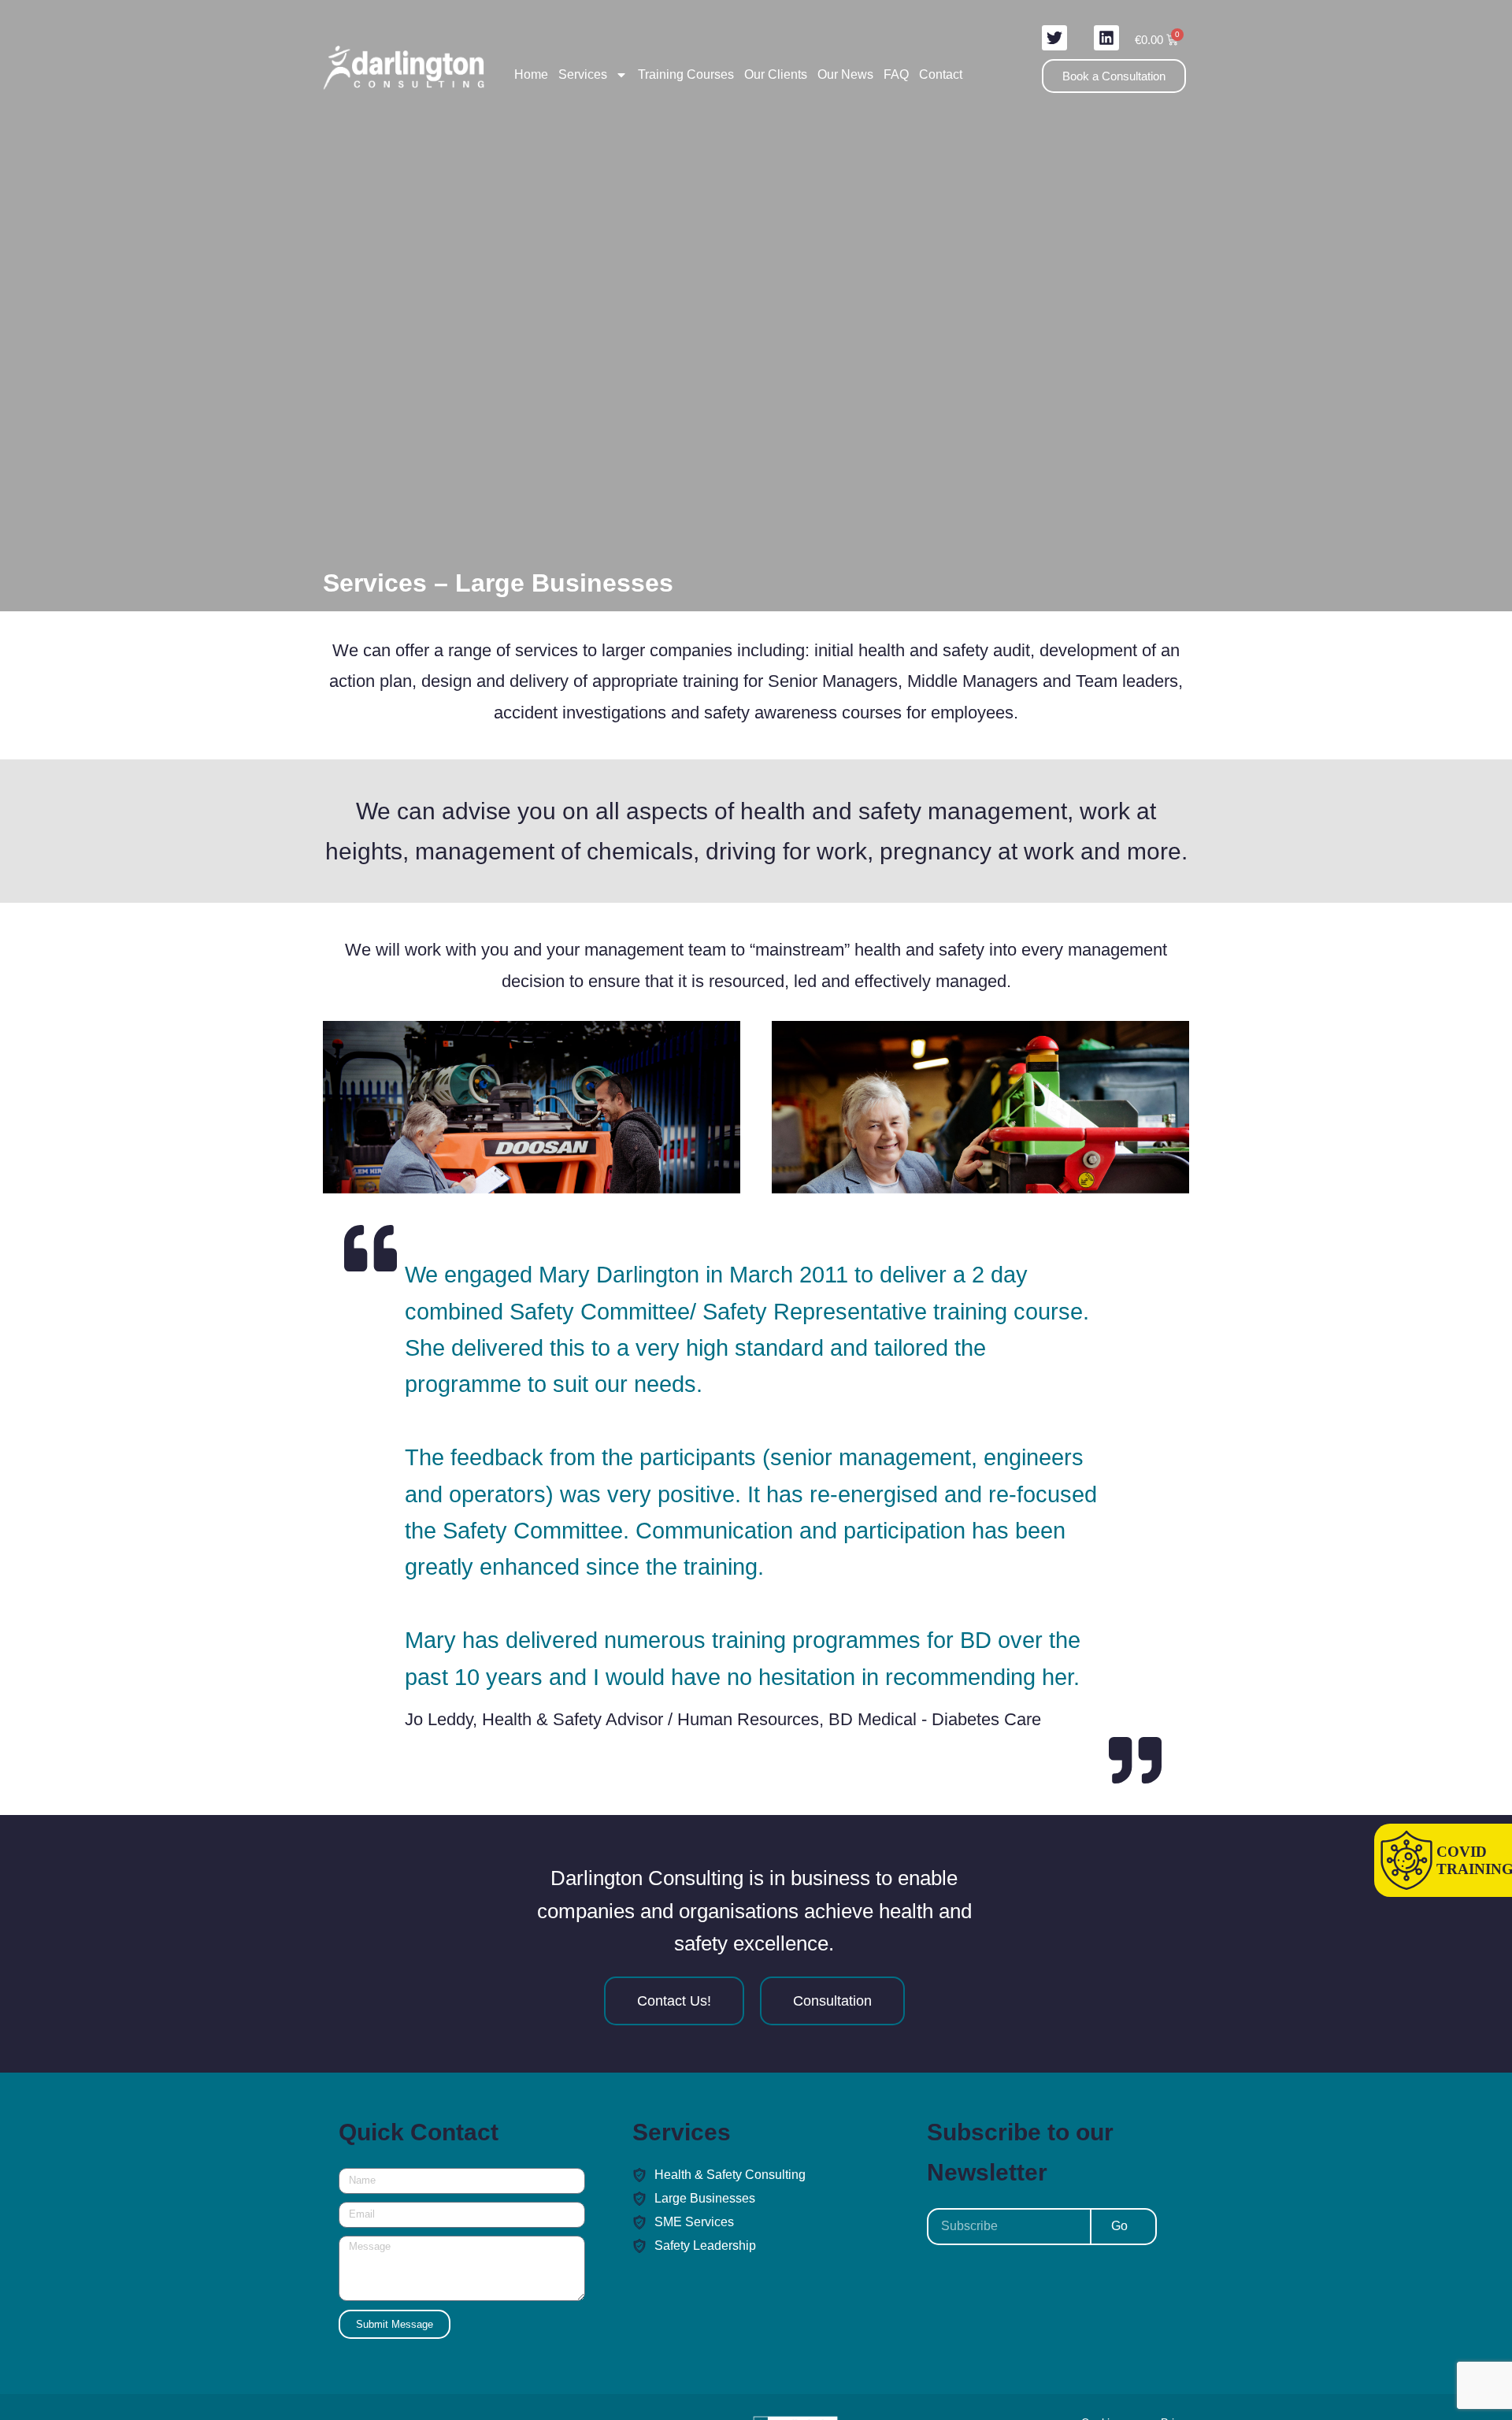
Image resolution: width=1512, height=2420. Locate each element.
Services (583, 74)
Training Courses (686, 74)
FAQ (896, 74)
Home (531, 74)
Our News (845, 74)
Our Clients (776, 74)
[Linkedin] (1106, 38)
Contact (941, 74)
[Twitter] (1054, 38)
